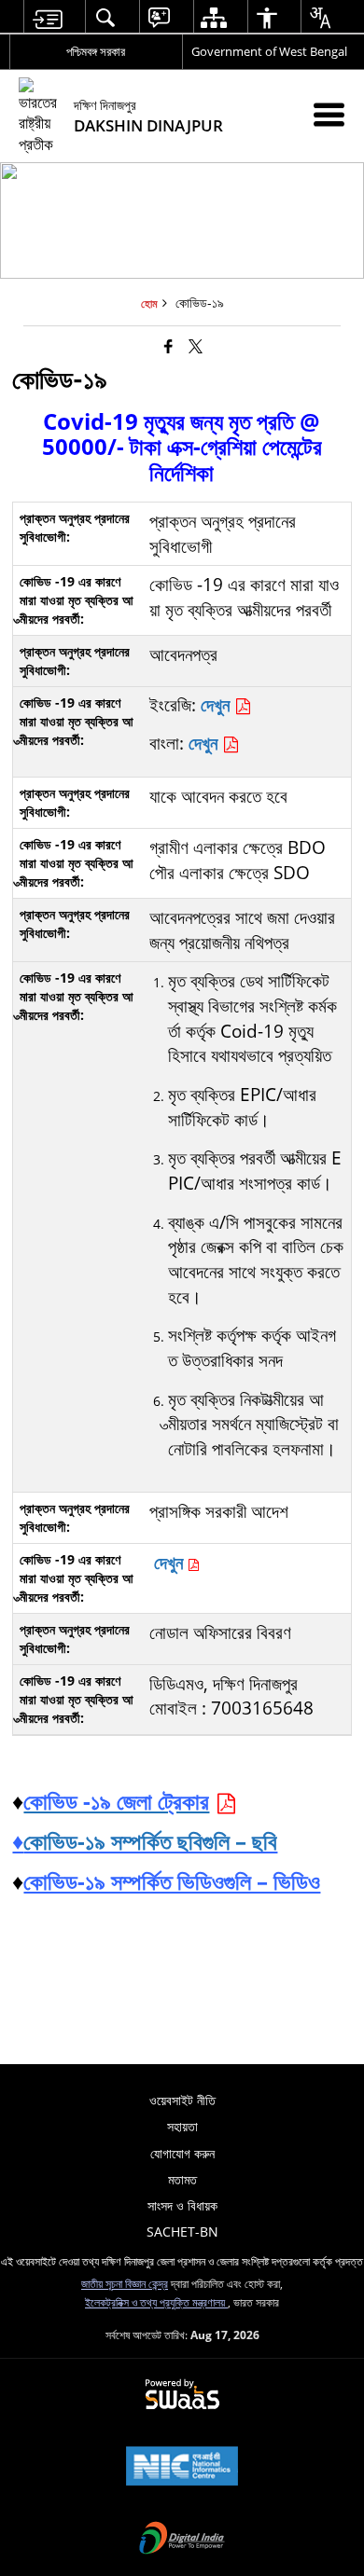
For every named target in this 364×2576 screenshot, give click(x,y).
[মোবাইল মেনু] (329, 114)
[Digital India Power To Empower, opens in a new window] (182, 2540)
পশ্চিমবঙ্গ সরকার (96, 51)
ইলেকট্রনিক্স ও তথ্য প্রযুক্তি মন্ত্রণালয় (156, 2302)
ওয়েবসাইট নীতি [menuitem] (182, 2100)
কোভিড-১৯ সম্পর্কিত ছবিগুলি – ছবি (150, 1841)
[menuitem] (47, 17)
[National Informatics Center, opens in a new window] (182, 2468)
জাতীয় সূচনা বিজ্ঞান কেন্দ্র (125, 2283)
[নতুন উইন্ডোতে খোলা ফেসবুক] (168, 346)
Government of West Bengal (269, 51)
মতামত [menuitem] (182, 2179)
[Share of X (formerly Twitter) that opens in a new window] (196, 346)
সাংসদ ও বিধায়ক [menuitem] (182, 2205)
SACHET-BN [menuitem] (182, 2232)
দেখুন (217, 704)
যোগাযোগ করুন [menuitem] (182, 2153)
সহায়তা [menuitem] (182, 2126)
